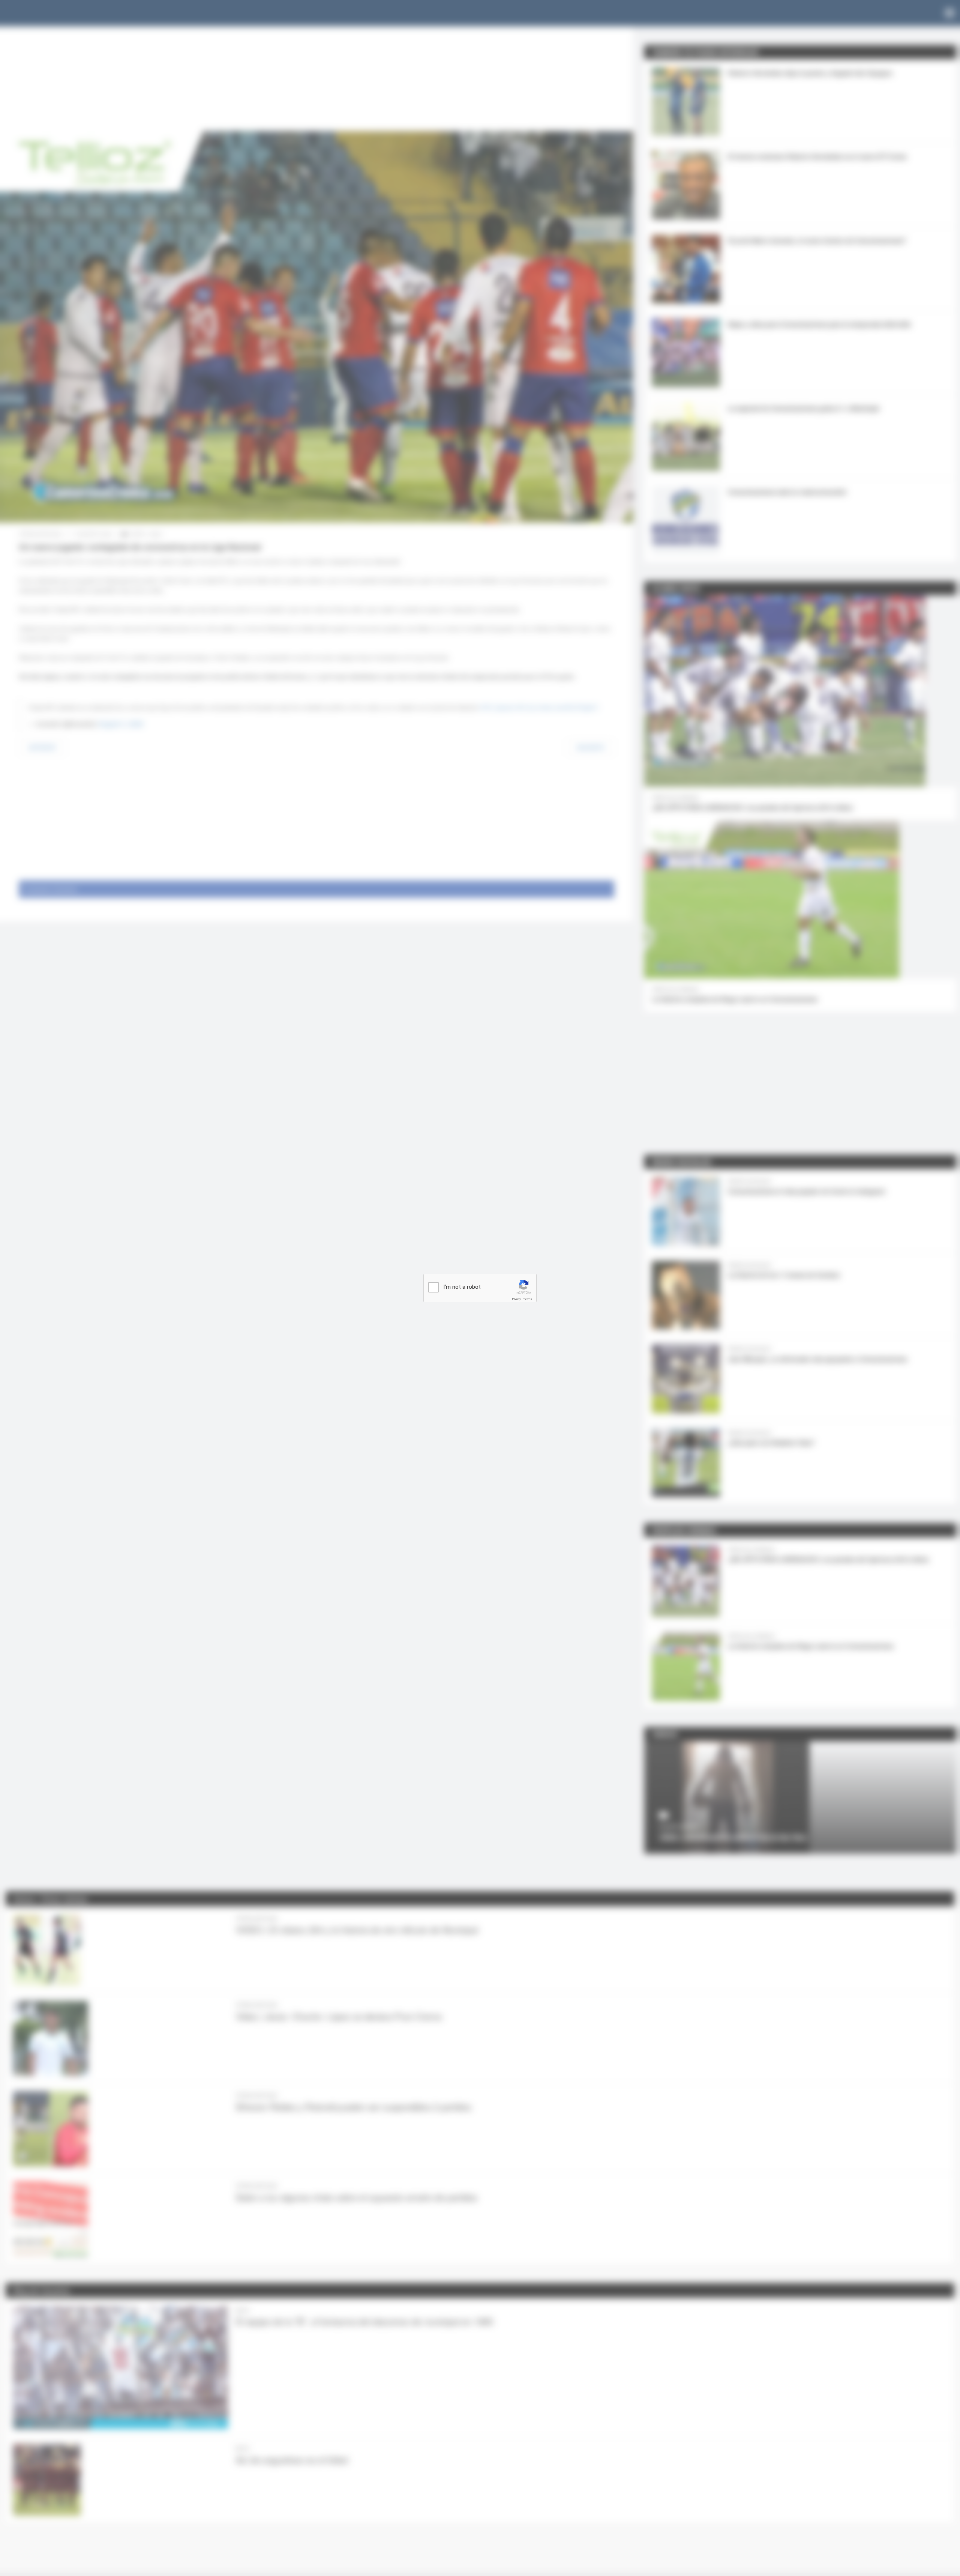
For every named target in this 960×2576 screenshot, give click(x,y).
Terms (528, 1299)
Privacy (516, 1299)
